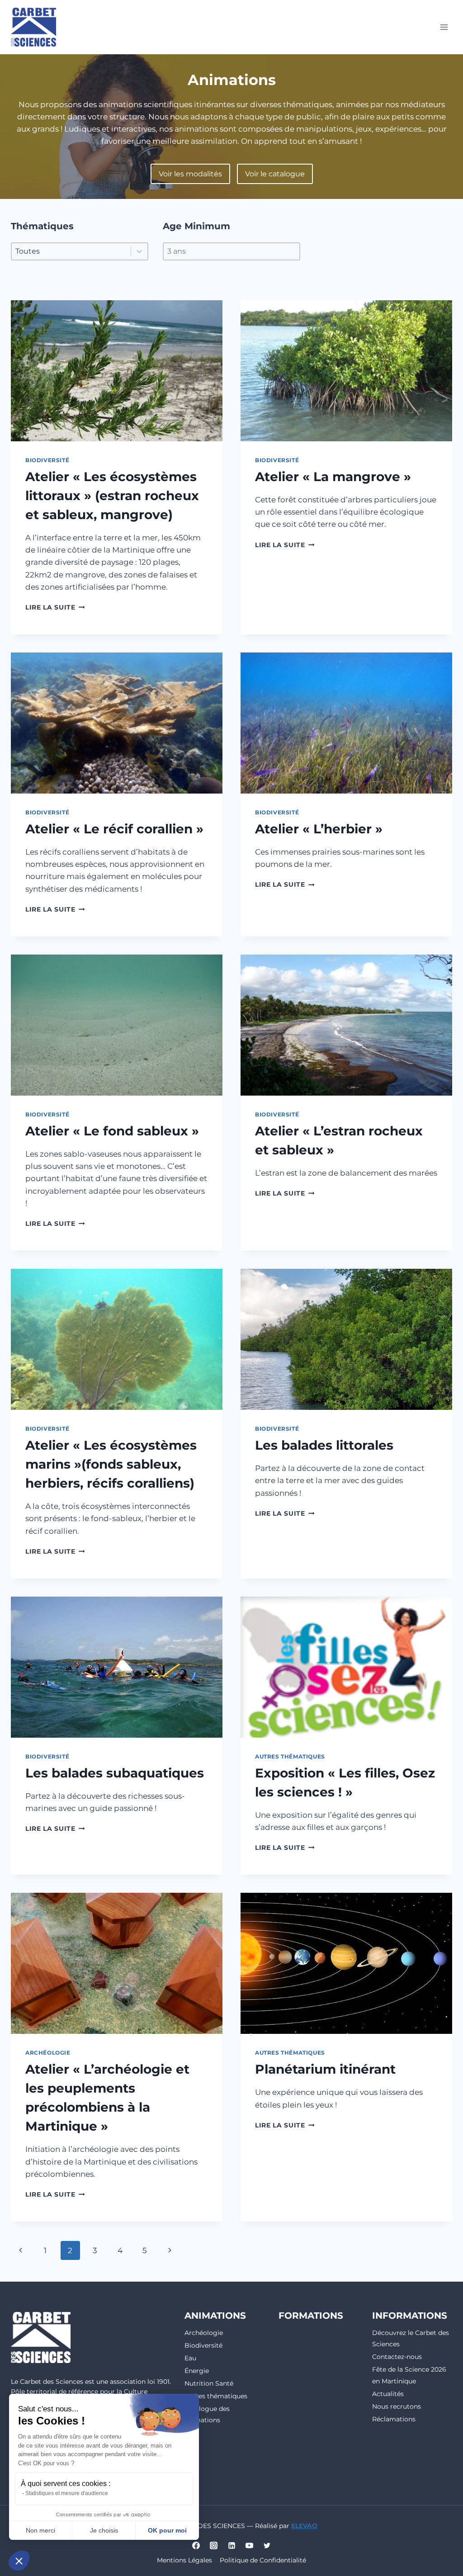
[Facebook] (196, 2545)
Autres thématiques (290, 1756)
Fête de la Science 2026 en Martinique (409, 2375)
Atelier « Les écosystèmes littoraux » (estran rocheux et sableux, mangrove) (112, 496)
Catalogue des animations (207, 2414)
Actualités (388, 2394)
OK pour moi (167, 2530)
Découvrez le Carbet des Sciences (411, 2338)
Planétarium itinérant (325, 2069)
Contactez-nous (397, 2357)
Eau (190, 2358)
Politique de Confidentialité (263, 2560)
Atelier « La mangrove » (333, 477)
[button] (19, 2561)
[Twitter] (267, 2545)
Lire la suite (55, 607)
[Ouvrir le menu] (444, 27)
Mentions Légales (184, 2560)
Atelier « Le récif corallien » (114, 829)
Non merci (40, 2530)
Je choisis (104, 2530)
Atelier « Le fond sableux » (112, 1131)
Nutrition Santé (209, 2383)
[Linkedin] (231, 2545)
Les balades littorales (324, 1445)
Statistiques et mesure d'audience (67, 2493)
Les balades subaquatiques (115, 1773)
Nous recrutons (397, 2406)
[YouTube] (249, 2545)
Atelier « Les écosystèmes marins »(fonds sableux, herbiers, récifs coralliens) (111, 1464)
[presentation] (117, 371)
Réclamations (394, 2419)
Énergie (197, 2371)
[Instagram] (214, 2545)
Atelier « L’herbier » (319, 829)
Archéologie (48, 2053)
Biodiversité (47, 460)
